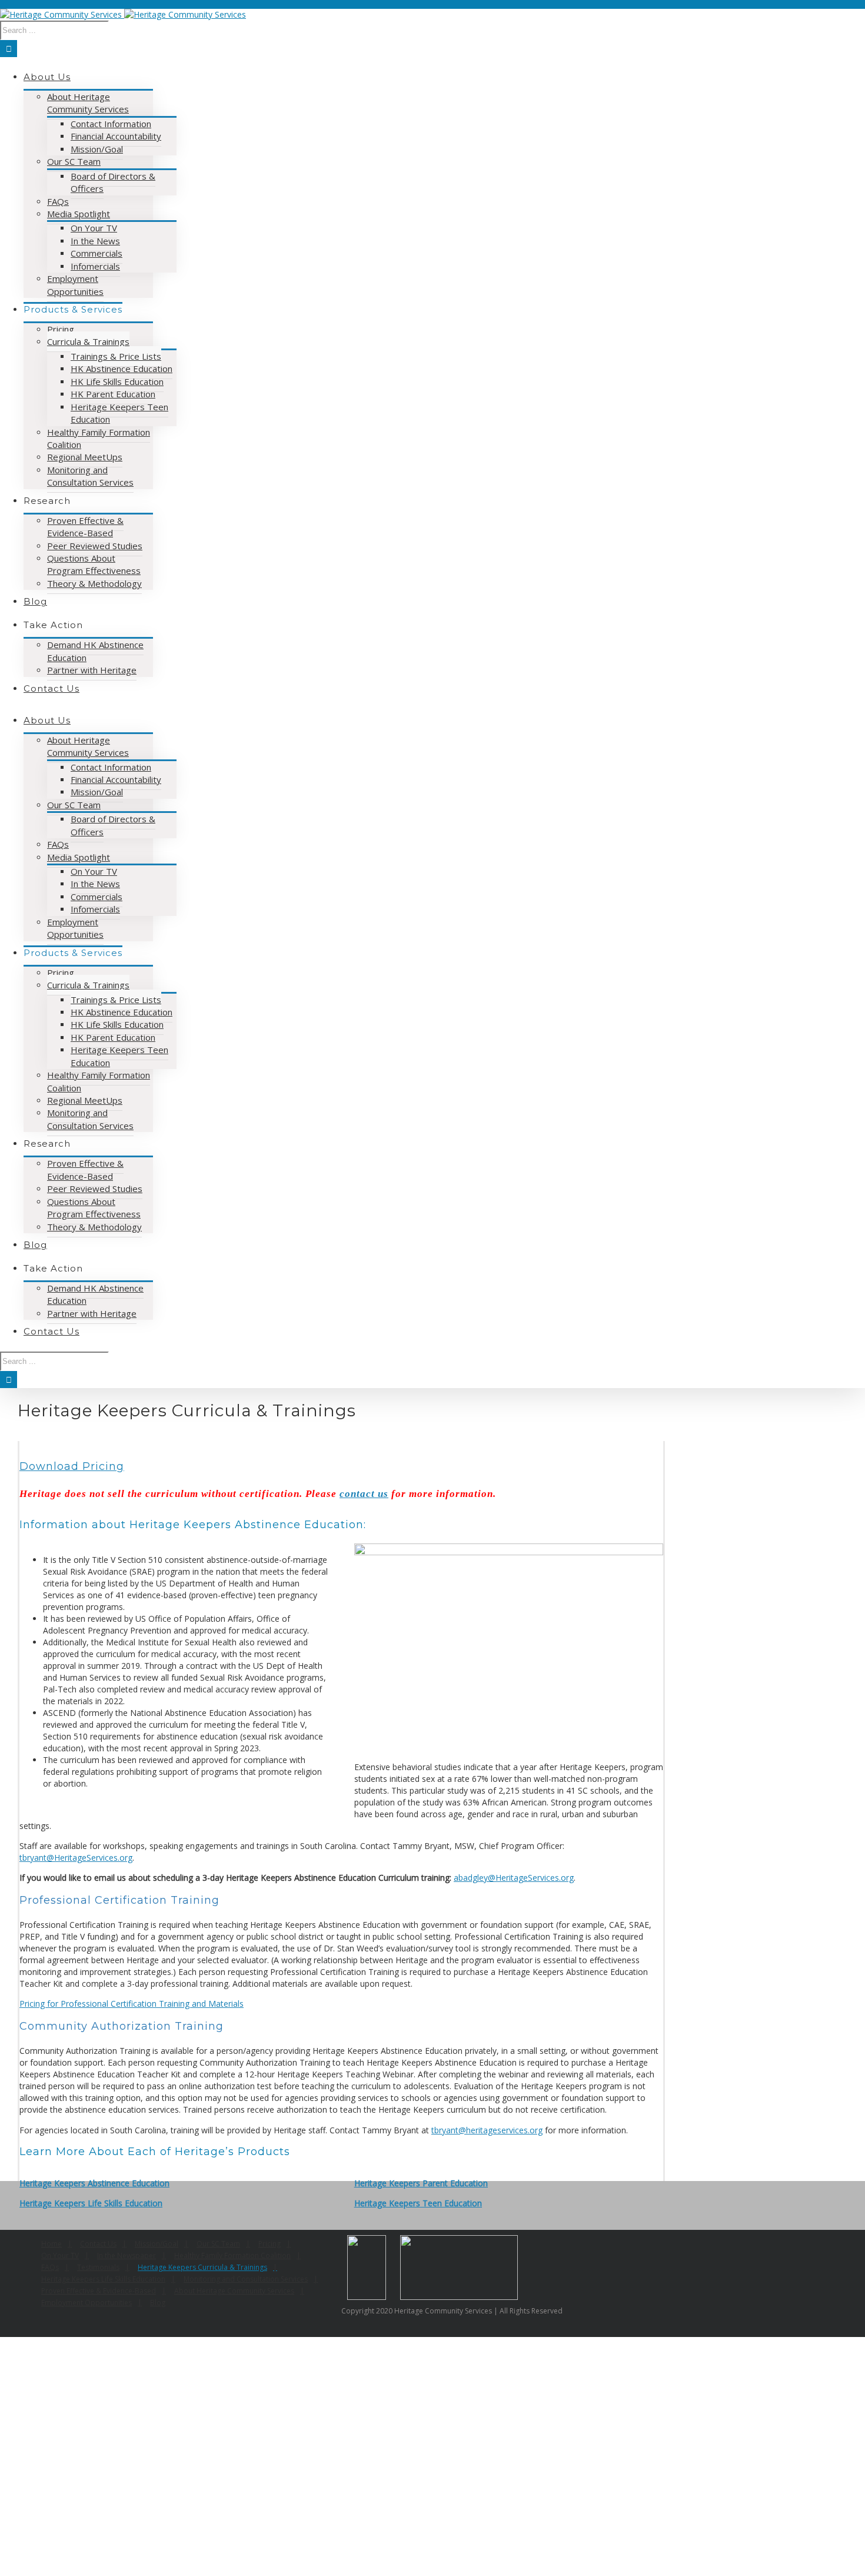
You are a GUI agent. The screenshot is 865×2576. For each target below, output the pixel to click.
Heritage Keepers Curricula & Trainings (202, 2267)
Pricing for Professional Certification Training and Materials (132, 2004)
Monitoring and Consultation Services (246, 2279)
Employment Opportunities (86, 2303)
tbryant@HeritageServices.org (76, 1858)
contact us (364, 1494)
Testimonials (98, 2267)
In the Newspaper (127, 2255)
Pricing (270, 2244)
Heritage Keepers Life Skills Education (91, 2203)
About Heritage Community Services (234, 2291)
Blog (158, 2303)
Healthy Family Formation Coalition (232, 2255)
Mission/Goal (157, 2244)
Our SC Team (218, 2244)
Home (51, 2244)
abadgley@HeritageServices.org (514, 1878)
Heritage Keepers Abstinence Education (94, 2183)
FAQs (50, 2267)
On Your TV (60, 2255)
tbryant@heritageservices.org (487, 2130)
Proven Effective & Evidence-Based (99, 2291)
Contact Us (98, 2244)
